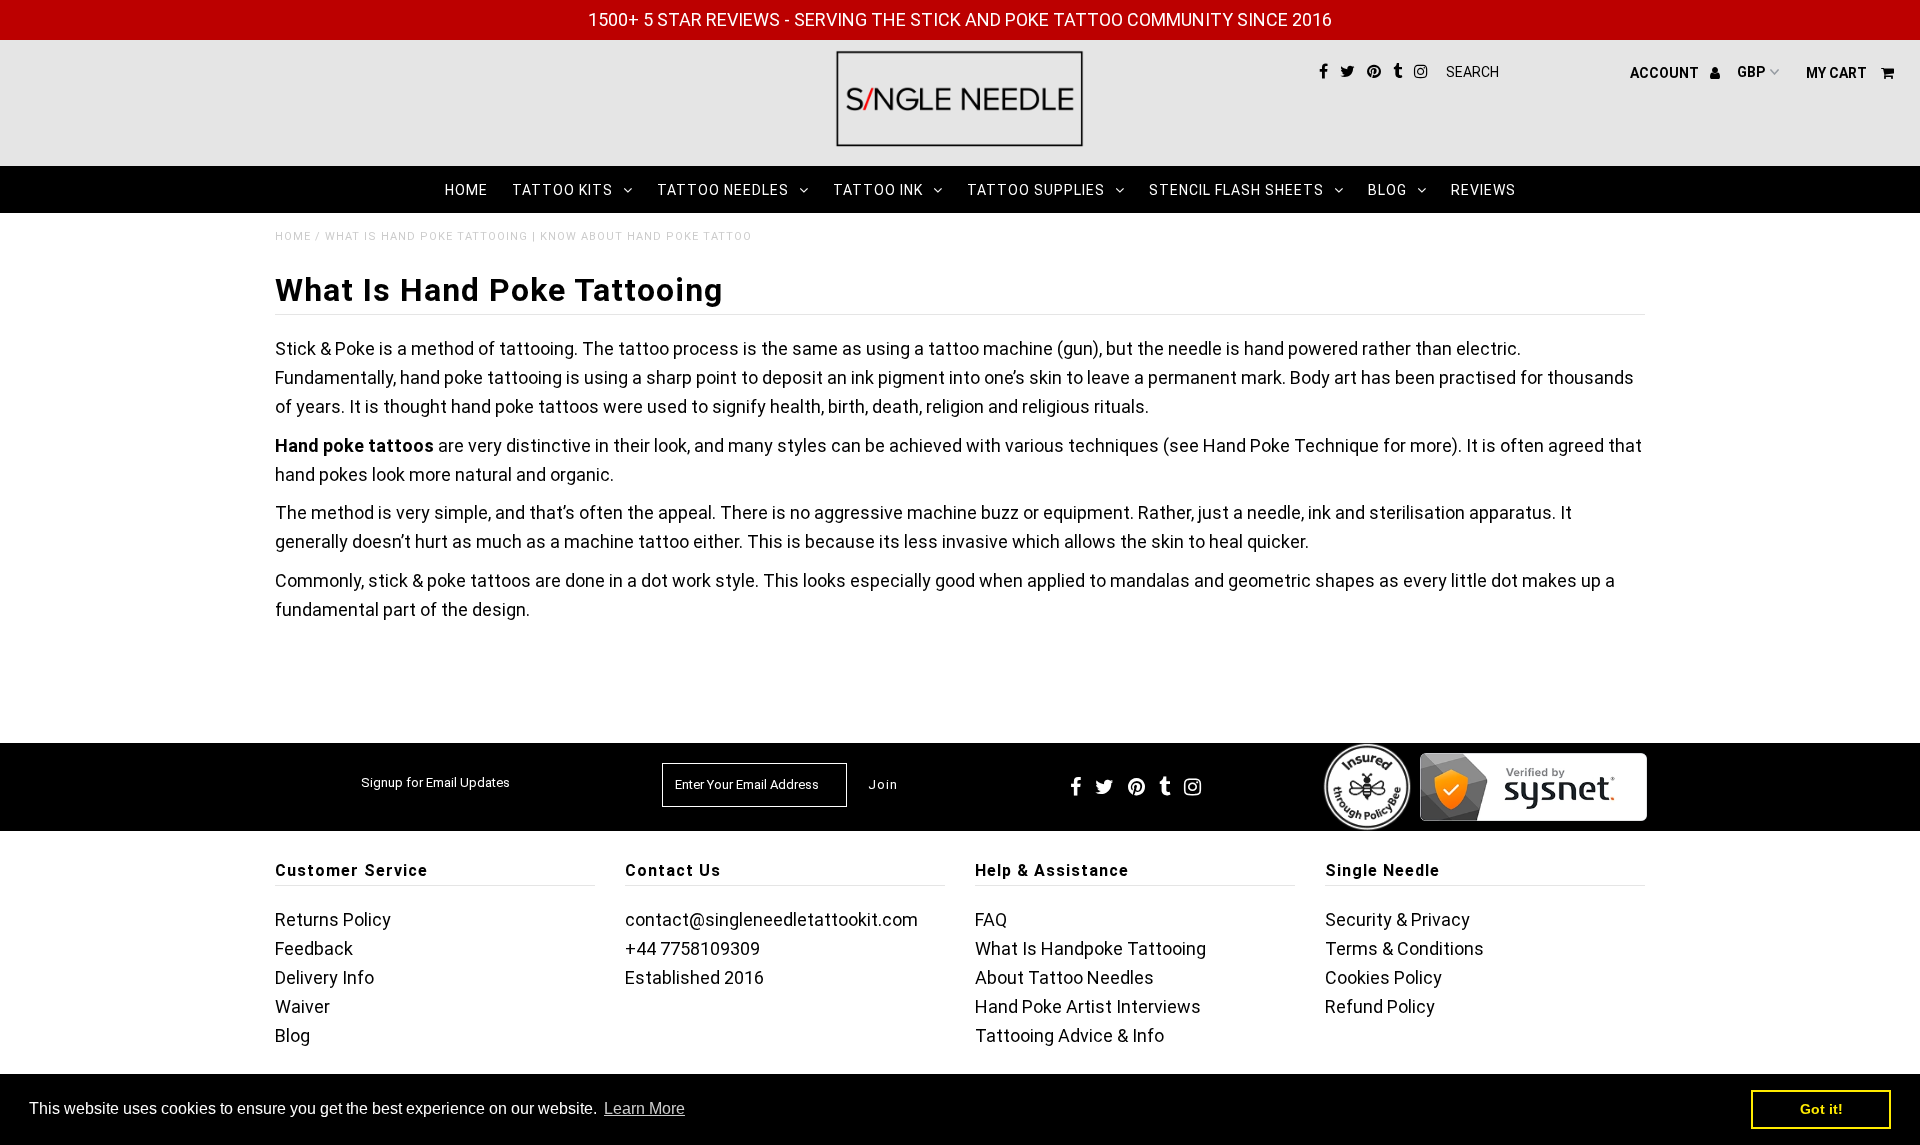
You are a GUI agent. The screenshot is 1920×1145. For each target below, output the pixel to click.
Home (466, 190)
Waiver (302, 1006)
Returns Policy (333, 919)
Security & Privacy (1397, 919)
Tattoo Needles (723, 190)
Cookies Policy (1383, 977)
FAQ (991, 919)
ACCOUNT (1666, 73)
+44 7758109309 (692, 948)
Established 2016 (694, 977)
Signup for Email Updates (435, 782)
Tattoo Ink (878, 190)
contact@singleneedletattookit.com (771, 919)
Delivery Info (324, 977)
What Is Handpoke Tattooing (1090, 948)
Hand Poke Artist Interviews (1088, 1006)
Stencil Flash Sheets (1236, 190)
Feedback (314, 948)
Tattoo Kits (562, 190)
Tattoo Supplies (1036, 190)
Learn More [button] (644, 1108)
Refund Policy (1380, 1006)
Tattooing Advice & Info (1069, 1035)
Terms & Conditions (1404, 948)
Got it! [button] (1821, 1109)
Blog (1387, 190)
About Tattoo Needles (1064, 977)
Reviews (1483, 190)
